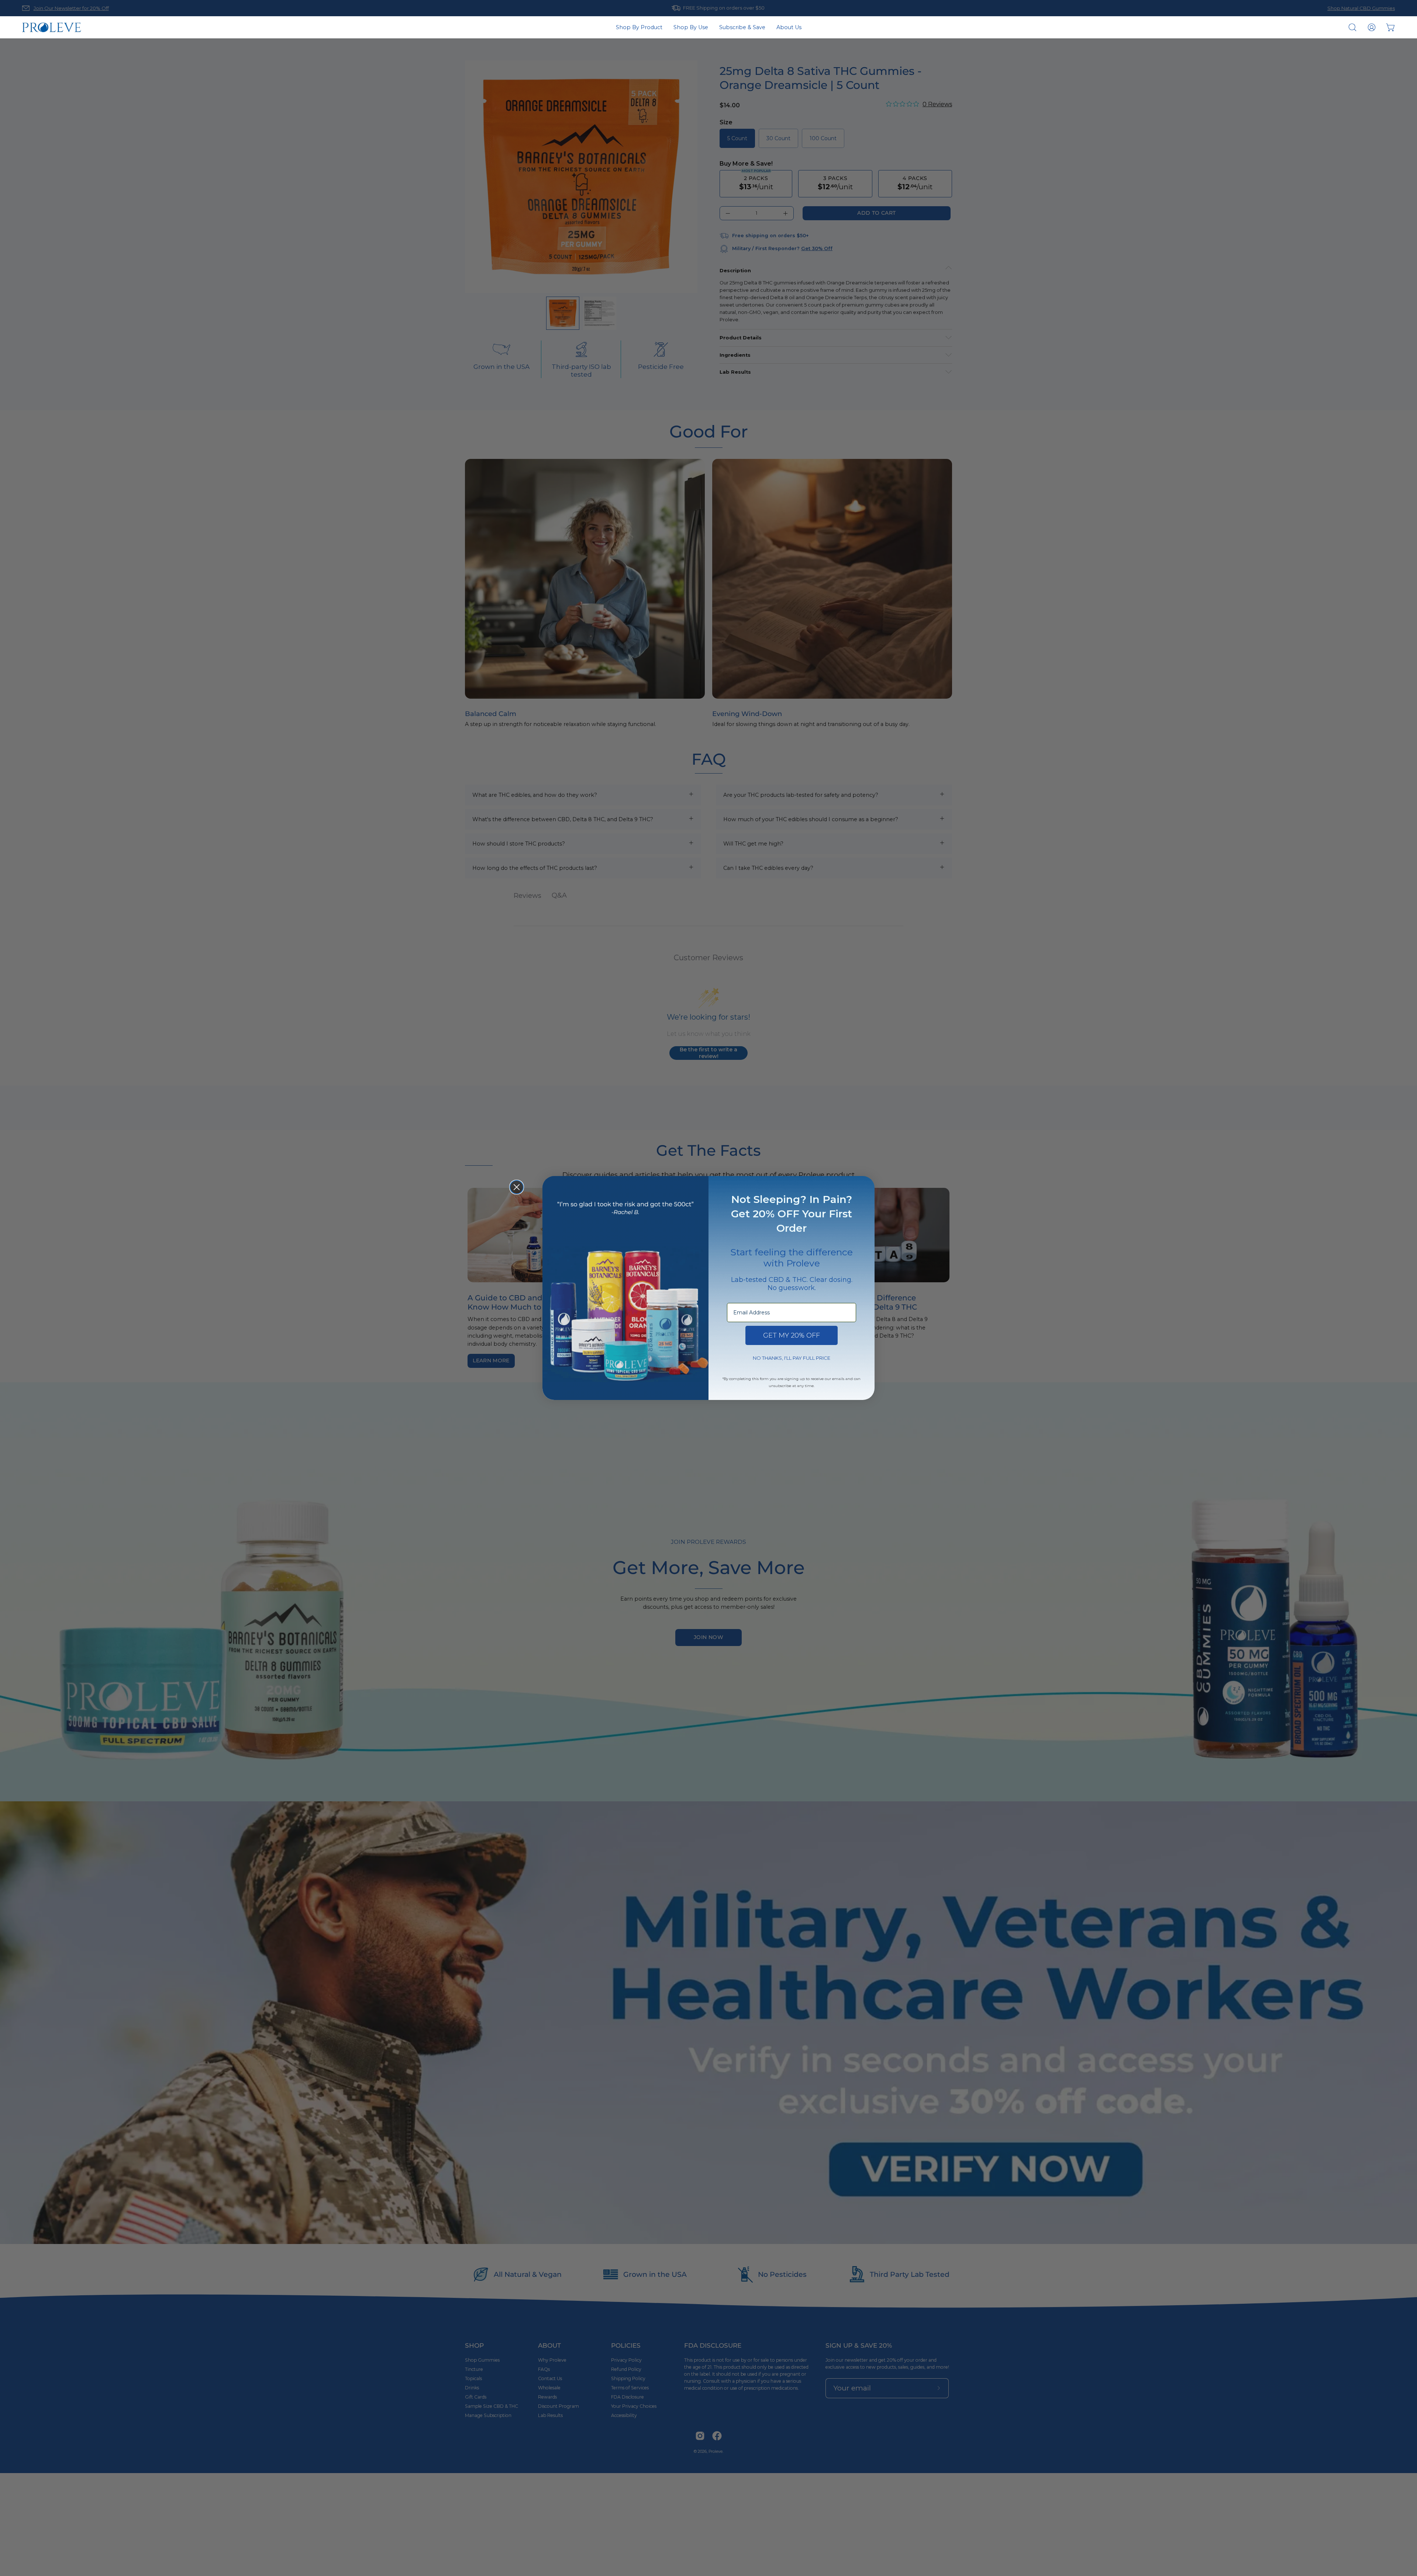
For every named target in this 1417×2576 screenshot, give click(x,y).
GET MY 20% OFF (792, 1335)
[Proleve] (52, 27)
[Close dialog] (517, 1187)
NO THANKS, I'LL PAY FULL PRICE (792, 1358)
